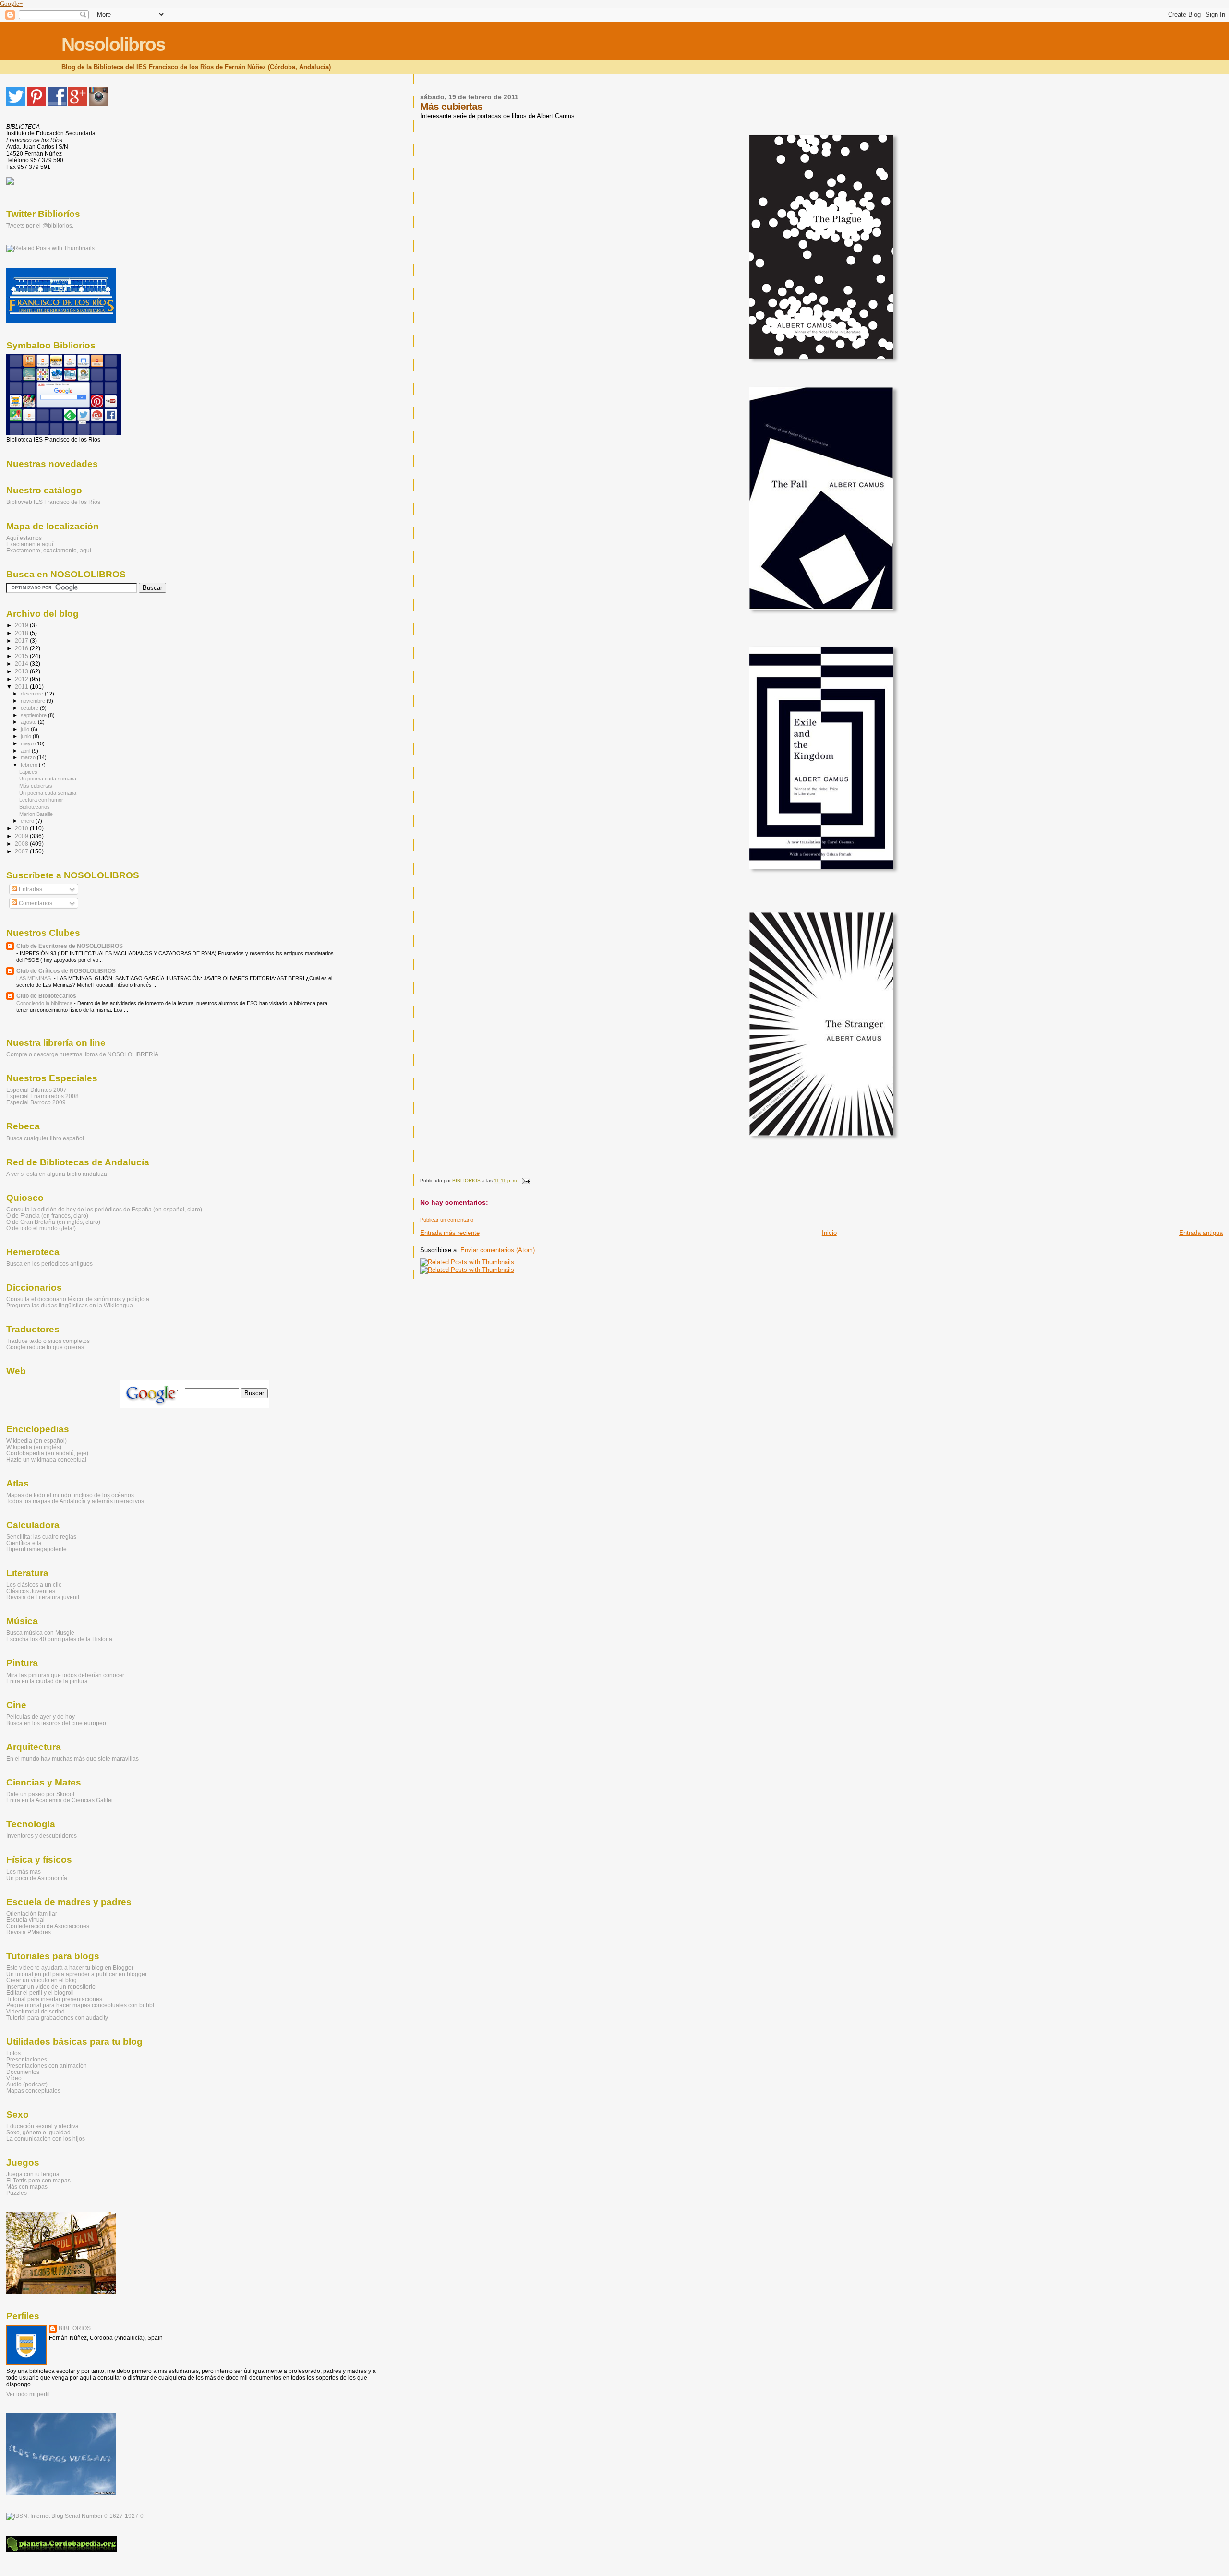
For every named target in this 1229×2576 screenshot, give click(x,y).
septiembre (34, 715)
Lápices (28, 772)
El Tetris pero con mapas (38, 2180)
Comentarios (35, 903)
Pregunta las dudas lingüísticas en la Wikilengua (70, 1305)
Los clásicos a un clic (34, 1585)
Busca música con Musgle (40, 1633)
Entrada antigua (1201, 1233)
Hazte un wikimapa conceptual (46, 1459)
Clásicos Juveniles (31, 1591)
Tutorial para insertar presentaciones (54, 1999)
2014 (22, 664)
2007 (22, 851)
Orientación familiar (32, 1913)
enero (28, 821)
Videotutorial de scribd (36, 2011)
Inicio (829, 1233)
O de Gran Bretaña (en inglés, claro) (53, 1222)
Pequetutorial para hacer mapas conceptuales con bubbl (80, 2005)
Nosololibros (113, 44)
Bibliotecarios (35, 807)
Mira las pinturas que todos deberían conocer (65, 1675)
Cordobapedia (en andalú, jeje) (47, 1453)
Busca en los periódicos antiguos (49, 1264)
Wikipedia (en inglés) (34, 1447)
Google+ (11, 4)
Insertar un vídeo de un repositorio (51, 1986)
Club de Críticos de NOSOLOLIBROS (66, 971)
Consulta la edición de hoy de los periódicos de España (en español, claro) (104, 1209)
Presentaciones (27, 2059)
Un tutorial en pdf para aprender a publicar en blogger (77, 1974)
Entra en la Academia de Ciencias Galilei (60, 1800)
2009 (22, 836)
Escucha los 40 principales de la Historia (59, 1639)
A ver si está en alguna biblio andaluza (57, 1174)
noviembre (34, 701)
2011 (22, 687)
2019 (22, 625)
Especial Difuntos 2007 (36, 1090)
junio (27, 736)
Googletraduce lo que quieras (45, 1347)
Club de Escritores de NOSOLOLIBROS (70, 946)
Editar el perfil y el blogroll (40, 1993)
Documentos (23, 2072)
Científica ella (24, 1543)
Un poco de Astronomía (37, 1878)
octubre (30, 708)
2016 (22, 648)
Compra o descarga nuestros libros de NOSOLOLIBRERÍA (82, 1054)
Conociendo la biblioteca (45, 1003)
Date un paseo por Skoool (40, 1794)
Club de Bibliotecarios (46, 996)
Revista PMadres (29, 1932)
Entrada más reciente (450, 1233)
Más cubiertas (36, 786)
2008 (22, 844)
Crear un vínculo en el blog (42, 1980)
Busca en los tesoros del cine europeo (56, 1723)
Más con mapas (27, 2187)
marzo (29, 757)
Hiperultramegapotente (36, 1549)
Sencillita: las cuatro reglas (41, 1537)
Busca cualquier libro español (45, 1138)
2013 (22, 671)
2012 (22, 679)
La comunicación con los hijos (46, 2139)
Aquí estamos (24, 538)
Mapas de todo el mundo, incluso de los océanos (70, 1495)
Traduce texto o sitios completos (48, 1341)
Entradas (30, 889)
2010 (22, 828)
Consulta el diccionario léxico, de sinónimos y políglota (78, 1299)
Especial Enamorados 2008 (42, 1096)
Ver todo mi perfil (28, 2394)
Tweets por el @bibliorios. (40, 226)
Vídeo (14, 2078)
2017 (22, 641)
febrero (30, 765)
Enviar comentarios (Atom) (498, 1250)
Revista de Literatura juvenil (43, 1597)
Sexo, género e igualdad (38, 2132)
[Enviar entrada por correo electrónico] (525, 1180)
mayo (28, 743)
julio (26, 729)
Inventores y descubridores (42, 1836)
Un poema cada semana (48, 779)
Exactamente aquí (30, 544)
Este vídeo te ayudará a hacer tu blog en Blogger (70, 1968)
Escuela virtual (25, 1920)
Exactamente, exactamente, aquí (49, 550)
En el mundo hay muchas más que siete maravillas (72, 1758)
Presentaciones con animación (47, 2066)
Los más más (24, 1872)
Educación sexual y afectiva (42, 2126)
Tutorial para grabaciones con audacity (57, 2018)
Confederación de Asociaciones (48, 1926)
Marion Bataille (36, 814)
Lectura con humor (41, 800)
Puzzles (17, 2193)
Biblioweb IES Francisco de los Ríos (53, 502)
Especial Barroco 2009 (36, 1102)
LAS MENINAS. (35, 978)
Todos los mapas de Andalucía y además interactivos (75, 1501)
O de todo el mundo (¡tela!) (41, 1228)
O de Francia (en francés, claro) (47, 1216)
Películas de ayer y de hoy (41, 1717)
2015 (22, 656)
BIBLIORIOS (75, 2328)
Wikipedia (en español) (36, 1441)
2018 (22, 633)
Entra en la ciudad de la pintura (47, 1681)
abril (26, 751)
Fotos (13, 2053)
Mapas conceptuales (33, 2091)
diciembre (33, 694)
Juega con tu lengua (33, 2174)
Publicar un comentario (447, 1220)
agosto (29, 722)
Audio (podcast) (27, 2084)
